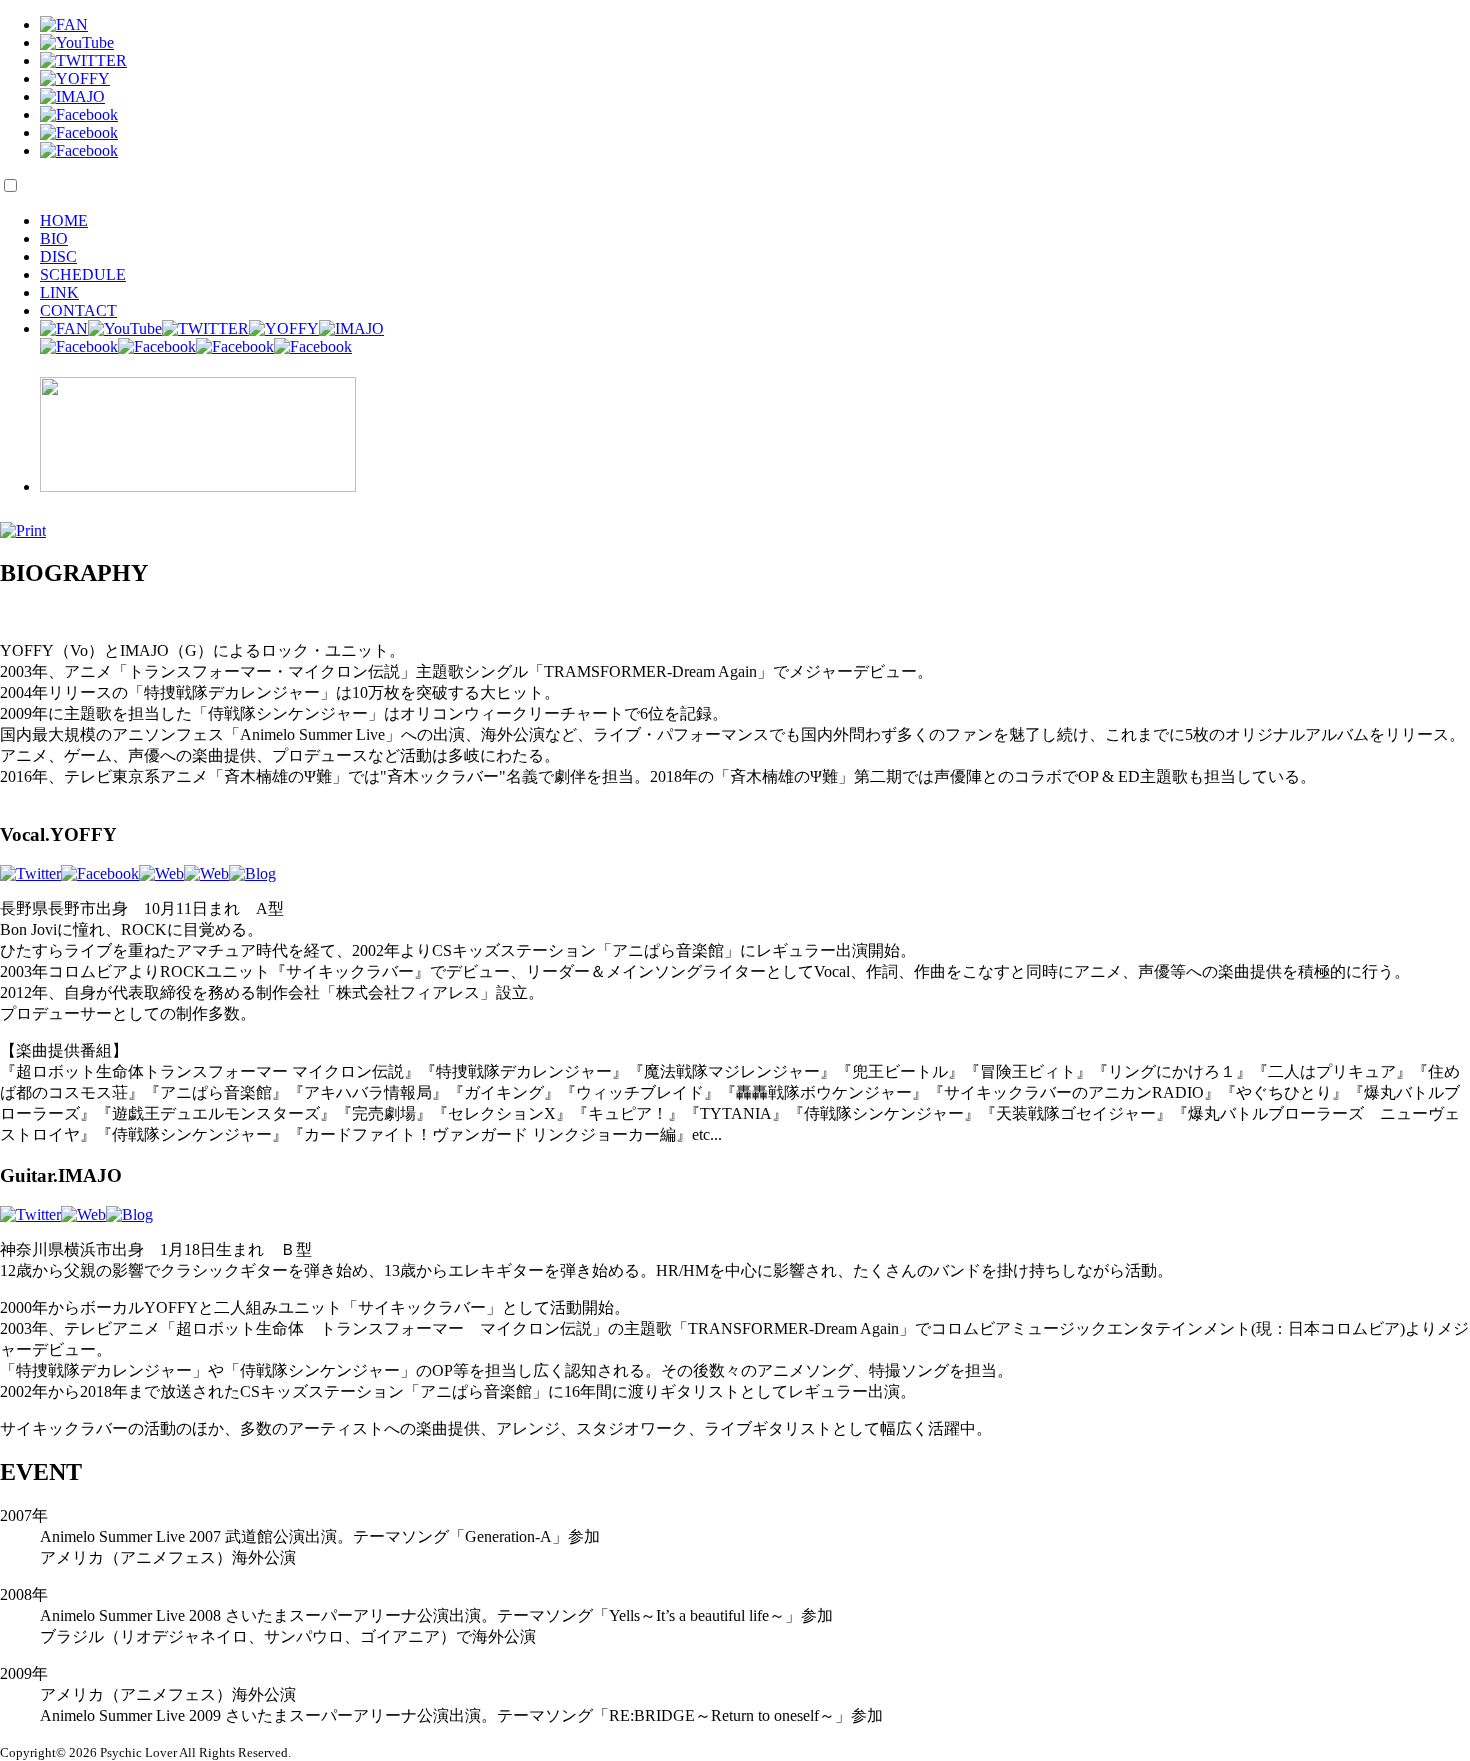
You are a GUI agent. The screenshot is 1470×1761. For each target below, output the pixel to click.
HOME (64, 220)
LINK (59, 292)
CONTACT (78, 310)
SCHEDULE (83, 274)
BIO (54, 238)
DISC (58, 256)
